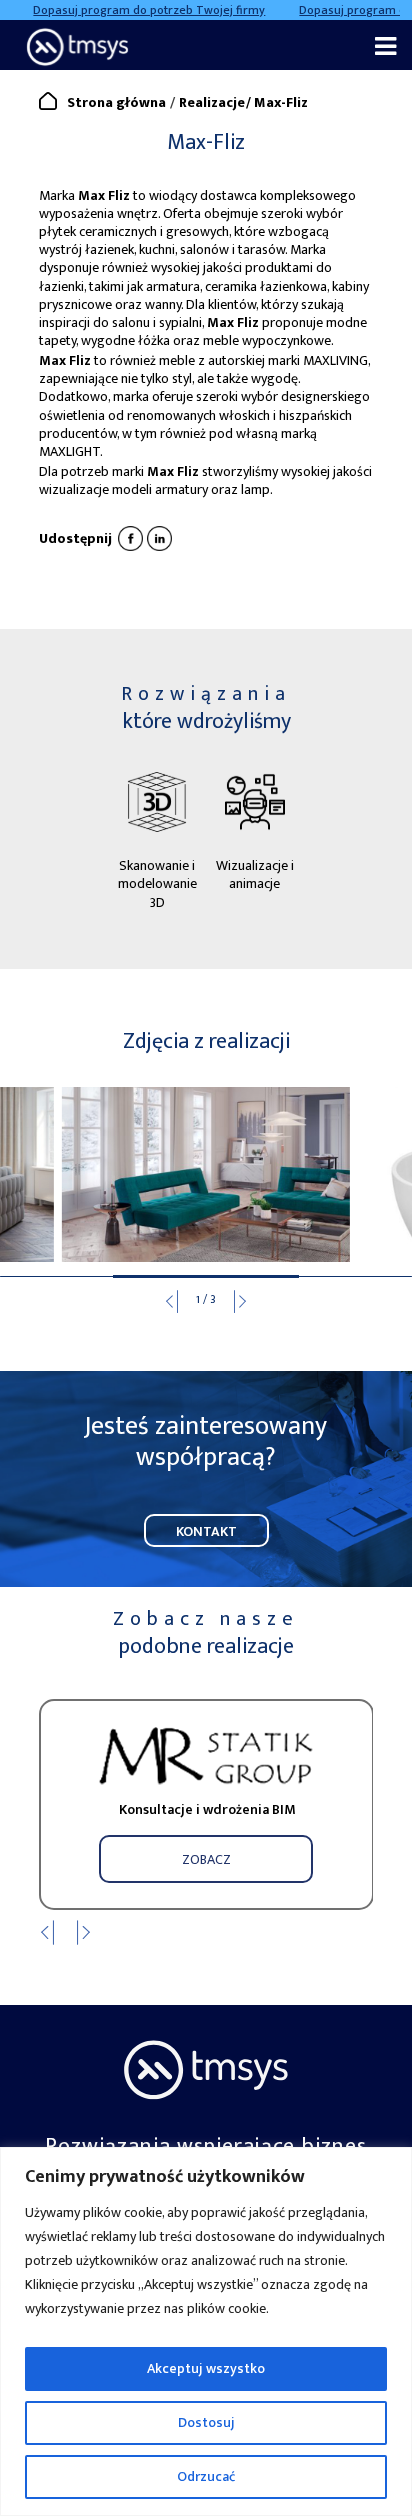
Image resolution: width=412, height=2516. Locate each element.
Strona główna (116, 102)
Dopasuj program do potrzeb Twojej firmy (137, 10)
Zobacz (206, 1859)
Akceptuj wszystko (206, 2368)
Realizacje (212, 102)
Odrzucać (206, 2476)
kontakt (206, 1531)
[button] (249, 1305)
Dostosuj (206, 2422)
